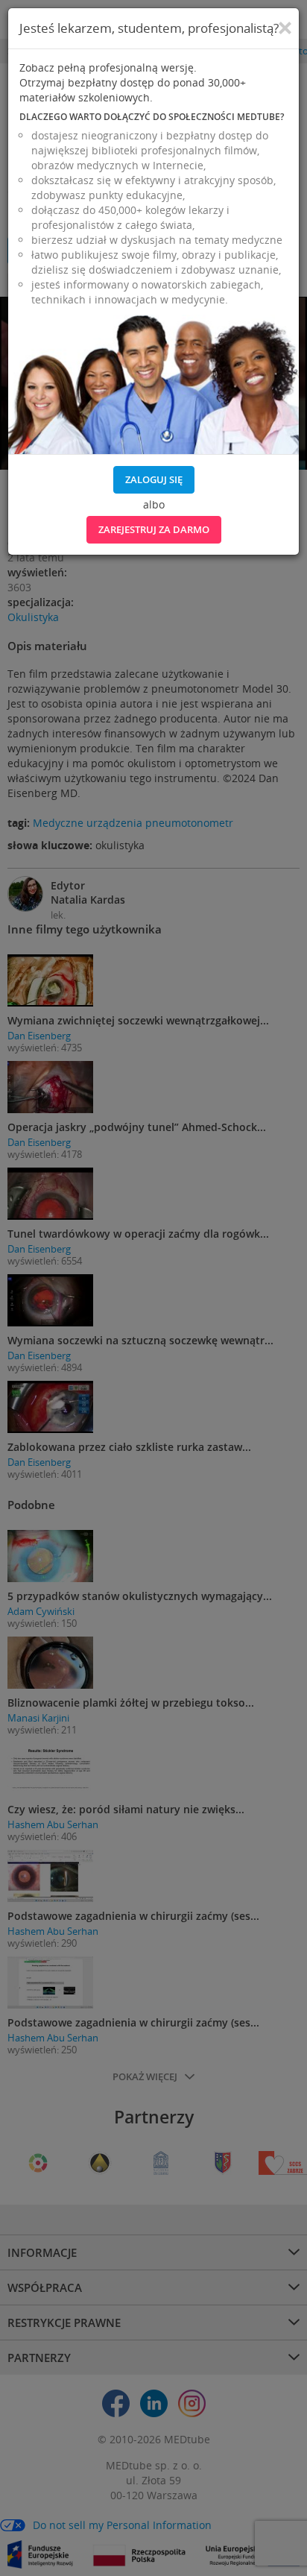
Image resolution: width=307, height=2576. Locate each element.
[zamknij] (285, 28)
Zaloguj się (154, 479)
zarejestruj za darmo (154, 529)
